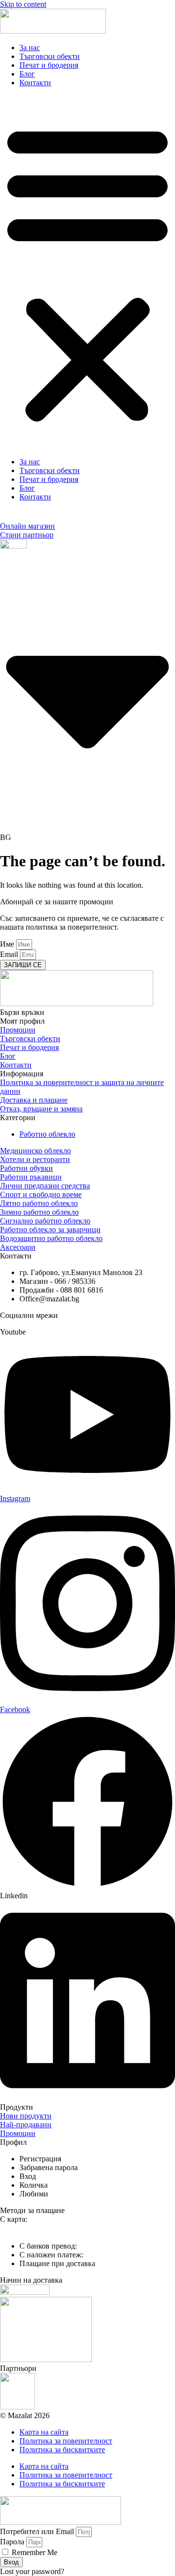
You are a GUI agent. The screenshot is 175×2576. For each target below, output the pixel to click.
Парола (12, 2542)
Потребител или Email (37, 2531)
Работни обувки (26, 1168)
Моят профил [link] (22, 1021)
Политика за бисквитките (62, 2450)
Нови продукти (26, 2116)
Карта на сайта (44, 2432)
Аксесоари (18, 1247)
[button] (87, 272)
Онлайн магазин (27, 526)
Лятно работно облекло (39, 1203)
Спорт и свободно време (41, 1194)
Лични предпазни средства (45, 1186)
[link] (40, 2159)
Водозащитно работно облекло (51, 1238)
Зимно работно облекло (39, 1212)
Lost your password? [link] (32, 2571)
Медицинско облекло (35, 1151)
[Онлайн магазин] (5, 517)
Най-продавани (26, 2125)
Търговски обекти (50, 56)
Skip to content (23, 4)
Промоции (18, 1030)
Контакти (35, 83)
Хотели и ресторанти (35, 1159)
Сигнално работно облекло (45, 1221)
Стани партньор (27, 535)
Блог (27, 74)
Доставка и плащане (34, 1100)
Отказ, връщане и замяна (41, 1109)
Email (10, 954)
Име (8, 944)
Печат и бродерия (49, 65)
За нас (30, 48)
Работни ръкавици (31, 1177)
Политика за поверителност (66, 2441)
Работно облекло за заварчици (50, 1230)
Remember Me (34, 2552)
